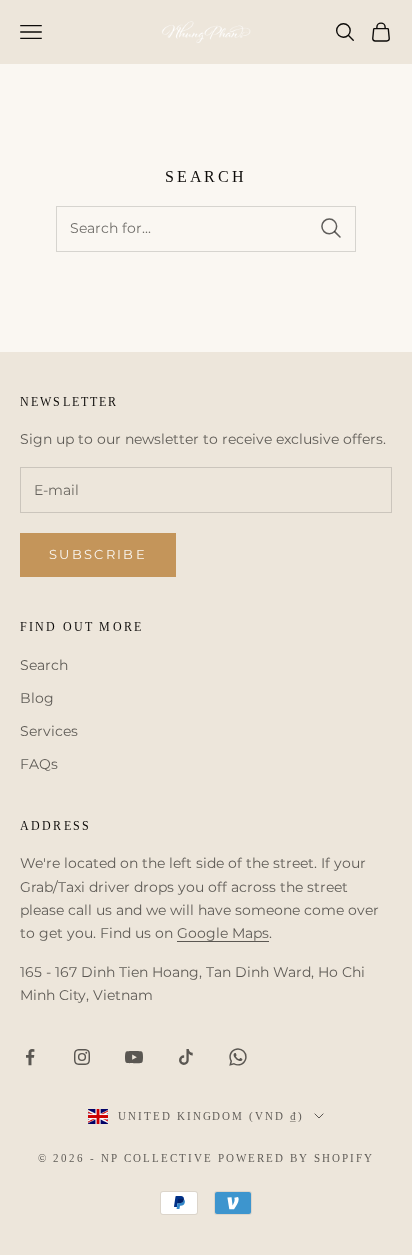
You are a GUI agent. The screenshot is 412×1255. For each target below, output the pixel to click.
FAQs (39, 764)
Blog (37, 698)
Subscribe (98, 554)
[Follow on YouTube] (134, 1057)
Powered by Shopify (296, 1158)
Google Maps (223, 933)
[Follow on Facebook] (30, 1057)
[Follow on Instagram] (82, 1057)
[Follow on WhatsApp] (238, 1057)
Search (44, 665)
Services (49, 731)
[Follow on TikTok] (186, 1057)
